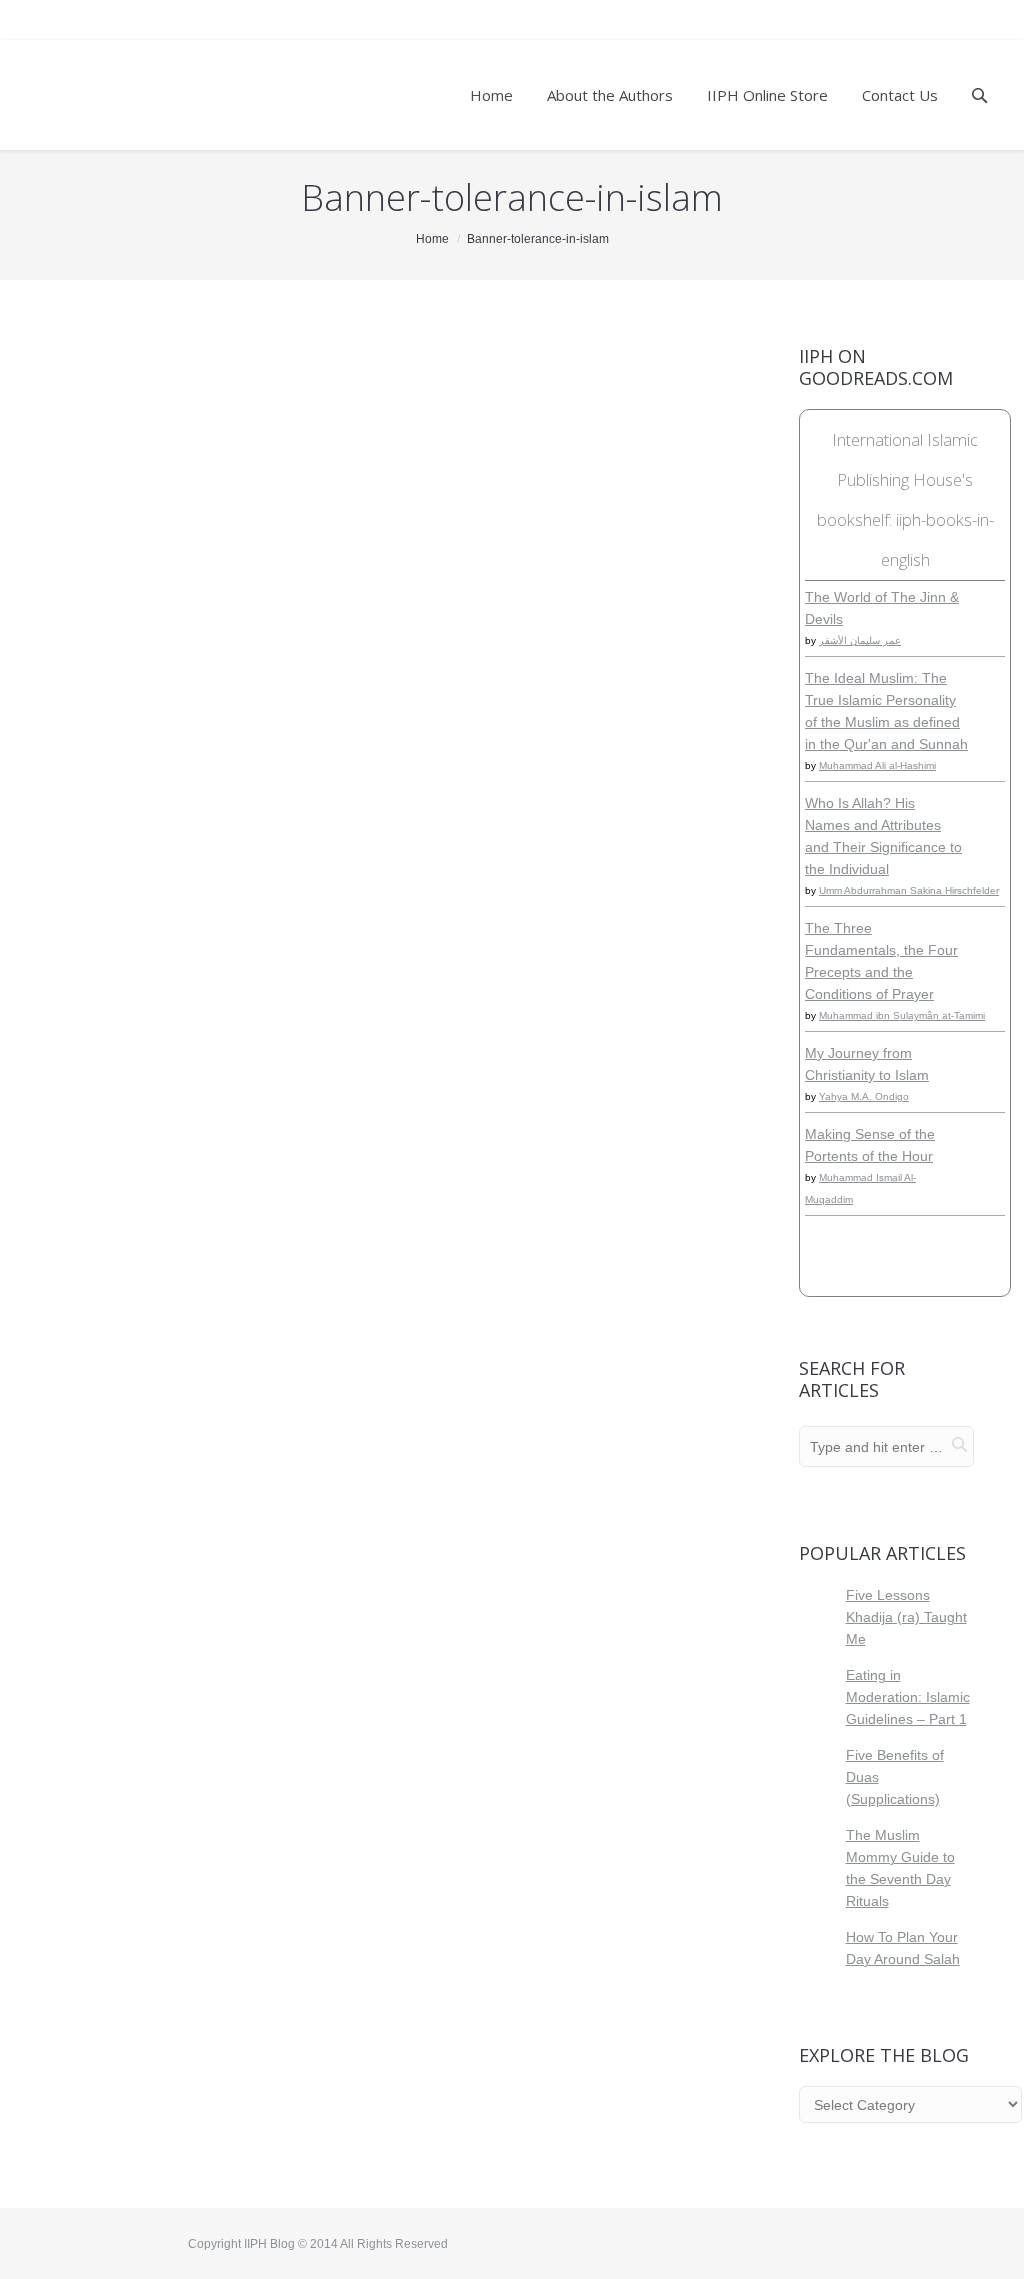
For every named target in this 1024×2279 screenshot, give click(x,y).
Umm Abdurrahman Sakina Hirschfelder (909, 890)
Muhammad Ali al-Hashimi (877, 765)
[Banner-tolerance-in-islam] (389, 390)
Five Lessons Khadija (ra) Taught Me (906, 1617)
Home (432, 239)
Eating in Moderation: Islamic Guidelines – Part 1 (908, 1697)
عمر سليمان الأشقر (860, 640)
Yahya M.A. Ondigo (864, 1096)
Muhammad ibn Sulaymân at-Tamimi (902, 1015)
